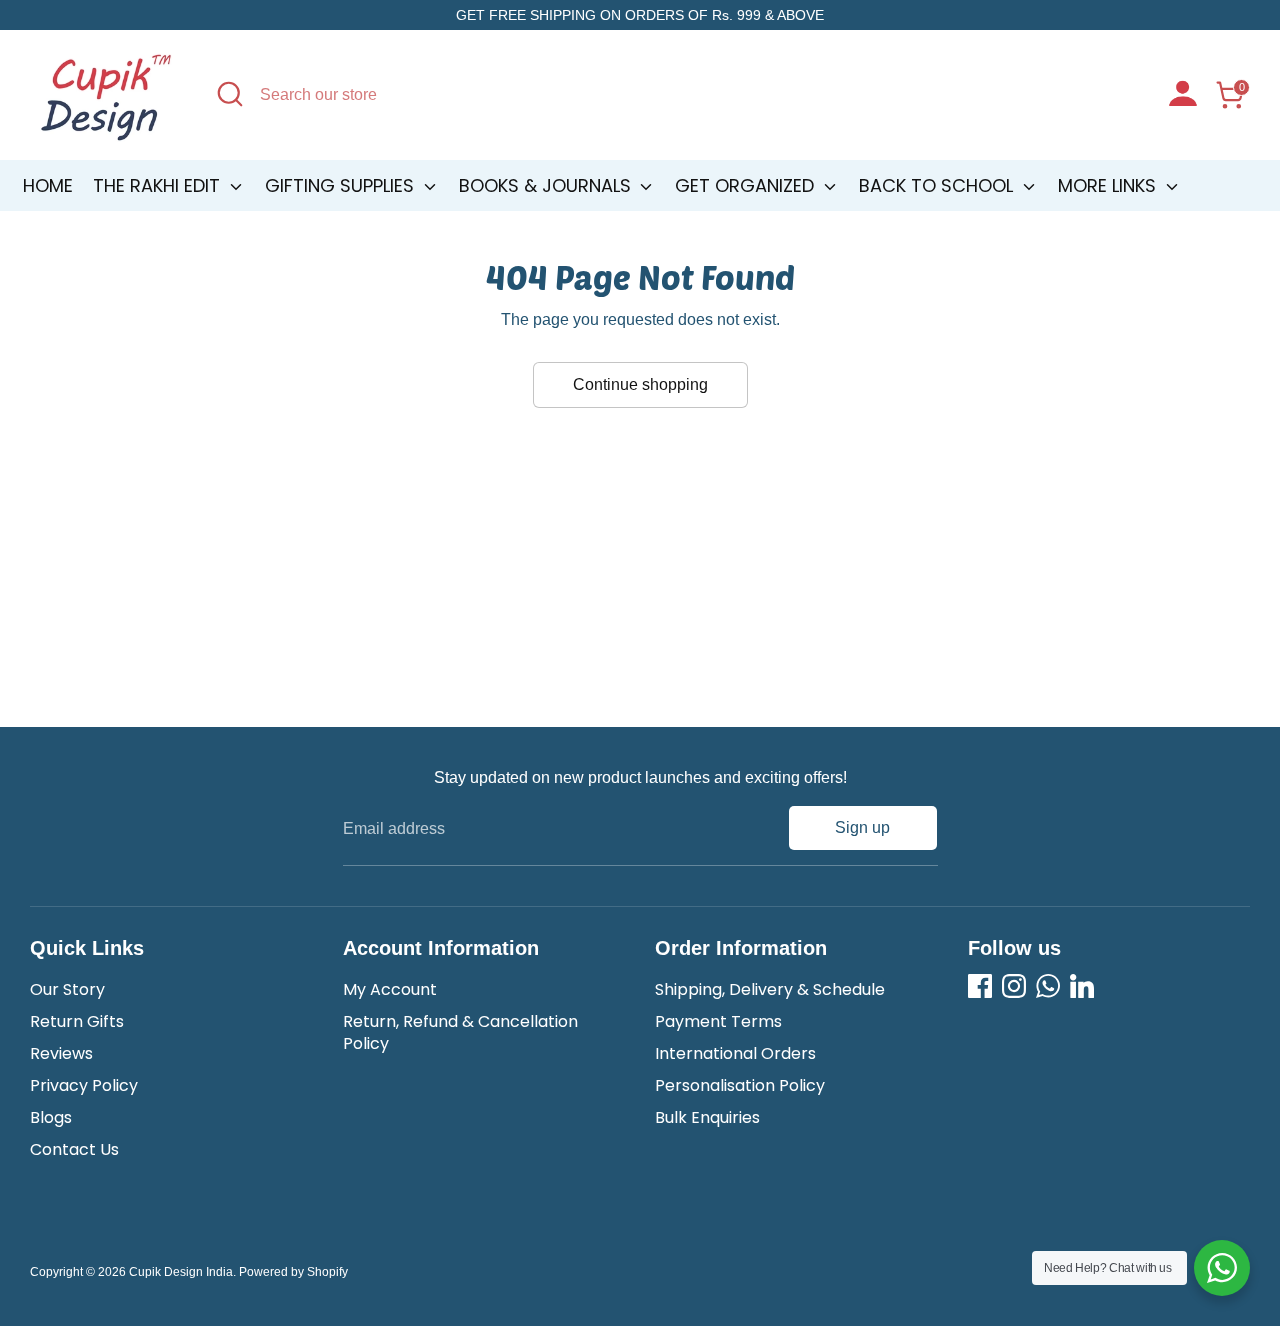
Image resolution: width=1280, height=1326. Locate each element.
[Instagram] (1014, 986)
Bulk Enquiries (707, 1117)
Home (48, 185)
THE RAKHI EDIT (159, 185)
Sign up (862, 827)
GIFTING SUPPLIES (342, 185)
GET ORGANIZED (747, 185)
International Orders (735, 1053)
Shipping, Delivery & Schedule (770, 989)
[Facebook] (980, 986)
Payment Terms (718, 1021)
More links (1109, 185)
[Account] (1183, 96)
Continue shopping (640, 384)
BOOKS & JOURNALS (547, 185)
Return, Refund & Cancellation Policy (460, 1032)
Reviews (61, 1053)
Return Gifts (77, 1021)
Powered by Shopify (293, 1272)
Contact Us (74, 1149)
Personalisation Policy (740, 1085)
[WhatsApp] (1048, 986)
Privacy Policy (84, 1085)
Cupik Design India (181, 1272)
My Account (390, 989)
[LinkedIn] (1082, 986)
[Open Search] (230, 94)
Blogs (51, 1117)
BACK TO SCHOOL (938, 185)
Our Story (67, 989)
